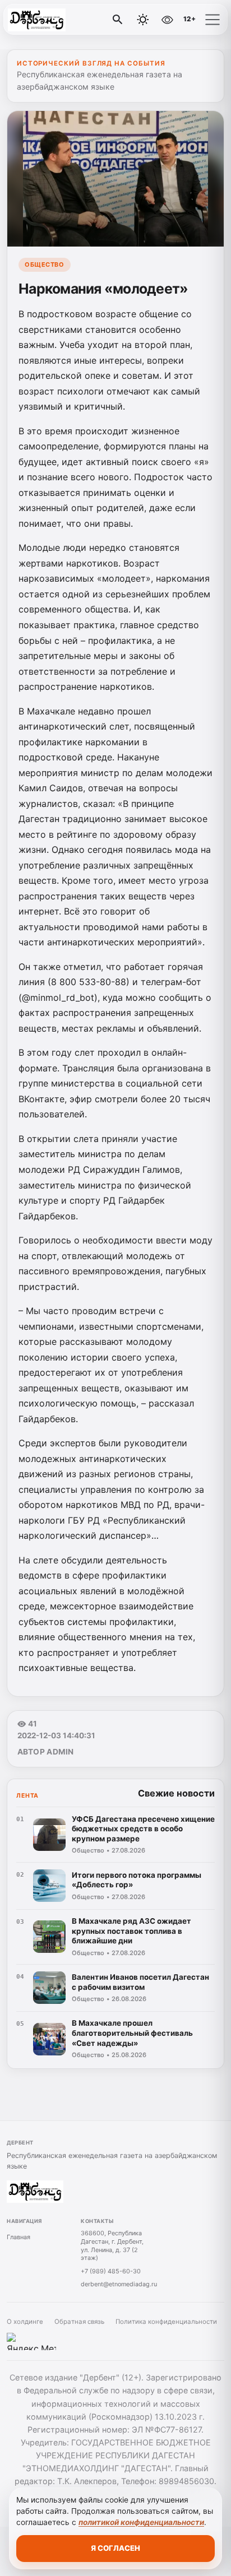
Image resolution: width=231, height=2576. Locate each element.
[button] (212, 20)
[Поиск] (118, 20)
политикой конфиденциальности (141, 2522)
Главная (19, 2237)
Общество (44, 264)
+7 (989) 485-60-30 (111, 2271)
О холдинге (25, 2322)
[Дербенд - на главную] (55, 20)
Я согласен (115, 2548)
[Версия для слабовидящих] (167, 20)
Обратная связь (79, 2322)
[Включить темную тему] (143, 20)
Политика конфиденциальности (166, 2322)
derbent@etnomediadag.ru (119, 2284)
